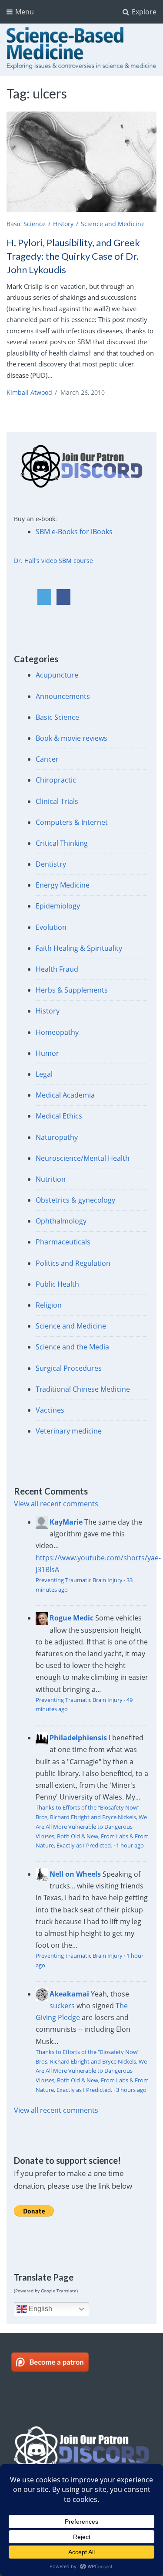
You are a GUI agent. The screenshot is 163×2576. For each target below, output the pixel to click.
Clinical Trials (57, 801)
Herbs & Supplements (72, 990)
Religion (49, 1305)
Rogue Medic (72, 1618)
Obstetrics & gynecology (75, 1200)
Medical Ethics (59, 1116)
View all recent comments (56, 1504)
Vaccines (50, 1410)
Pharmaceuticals (63, 1242)
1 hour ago (130, 1845)
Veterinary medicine (69, 1431)
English (40, 2309)
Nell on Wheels (75, 1874)
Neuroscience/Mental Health (83, 1158)
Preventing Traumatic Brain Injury (79, 1580)
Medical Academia (65, 1095)
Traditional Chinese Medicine (83, 1389)
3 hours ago (131, 2090)
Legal (44, 1074)
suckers (62, 2006)
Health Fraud (57, 969)
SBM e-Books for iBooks (74, 532)
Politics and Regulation (73, 1263)
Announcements (63, 696)
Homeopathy (57, 1032)
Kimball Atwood (29, 392)
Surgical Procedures (69, 1368)
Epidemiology (58, 906)
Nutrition (51, 1179)
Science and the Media (72, 1347)
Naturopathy (57, 1137)
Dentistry (51, 864)
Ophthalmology (61, 1221)
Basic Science (26, 224)
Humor (47, 1053)
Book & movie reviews (72, 738)
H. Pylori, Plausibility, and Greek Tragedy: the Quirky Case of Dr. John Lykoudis (73, 256)
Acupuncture (57, 675)
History (63, 224)
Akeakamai (69, 1994)
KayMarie (66, 1522)
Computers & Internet (72, 822)
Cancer (47, 759)
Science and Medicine (113, 224)
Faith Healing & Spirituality (79, 948)
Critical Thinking (62, 843)
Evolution (51, 927)
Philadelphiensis (78, 1738)
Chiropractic (56, 780)
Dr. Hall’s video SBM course (53, 561)
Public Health (57, 1284)
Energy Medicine (63, 885)
